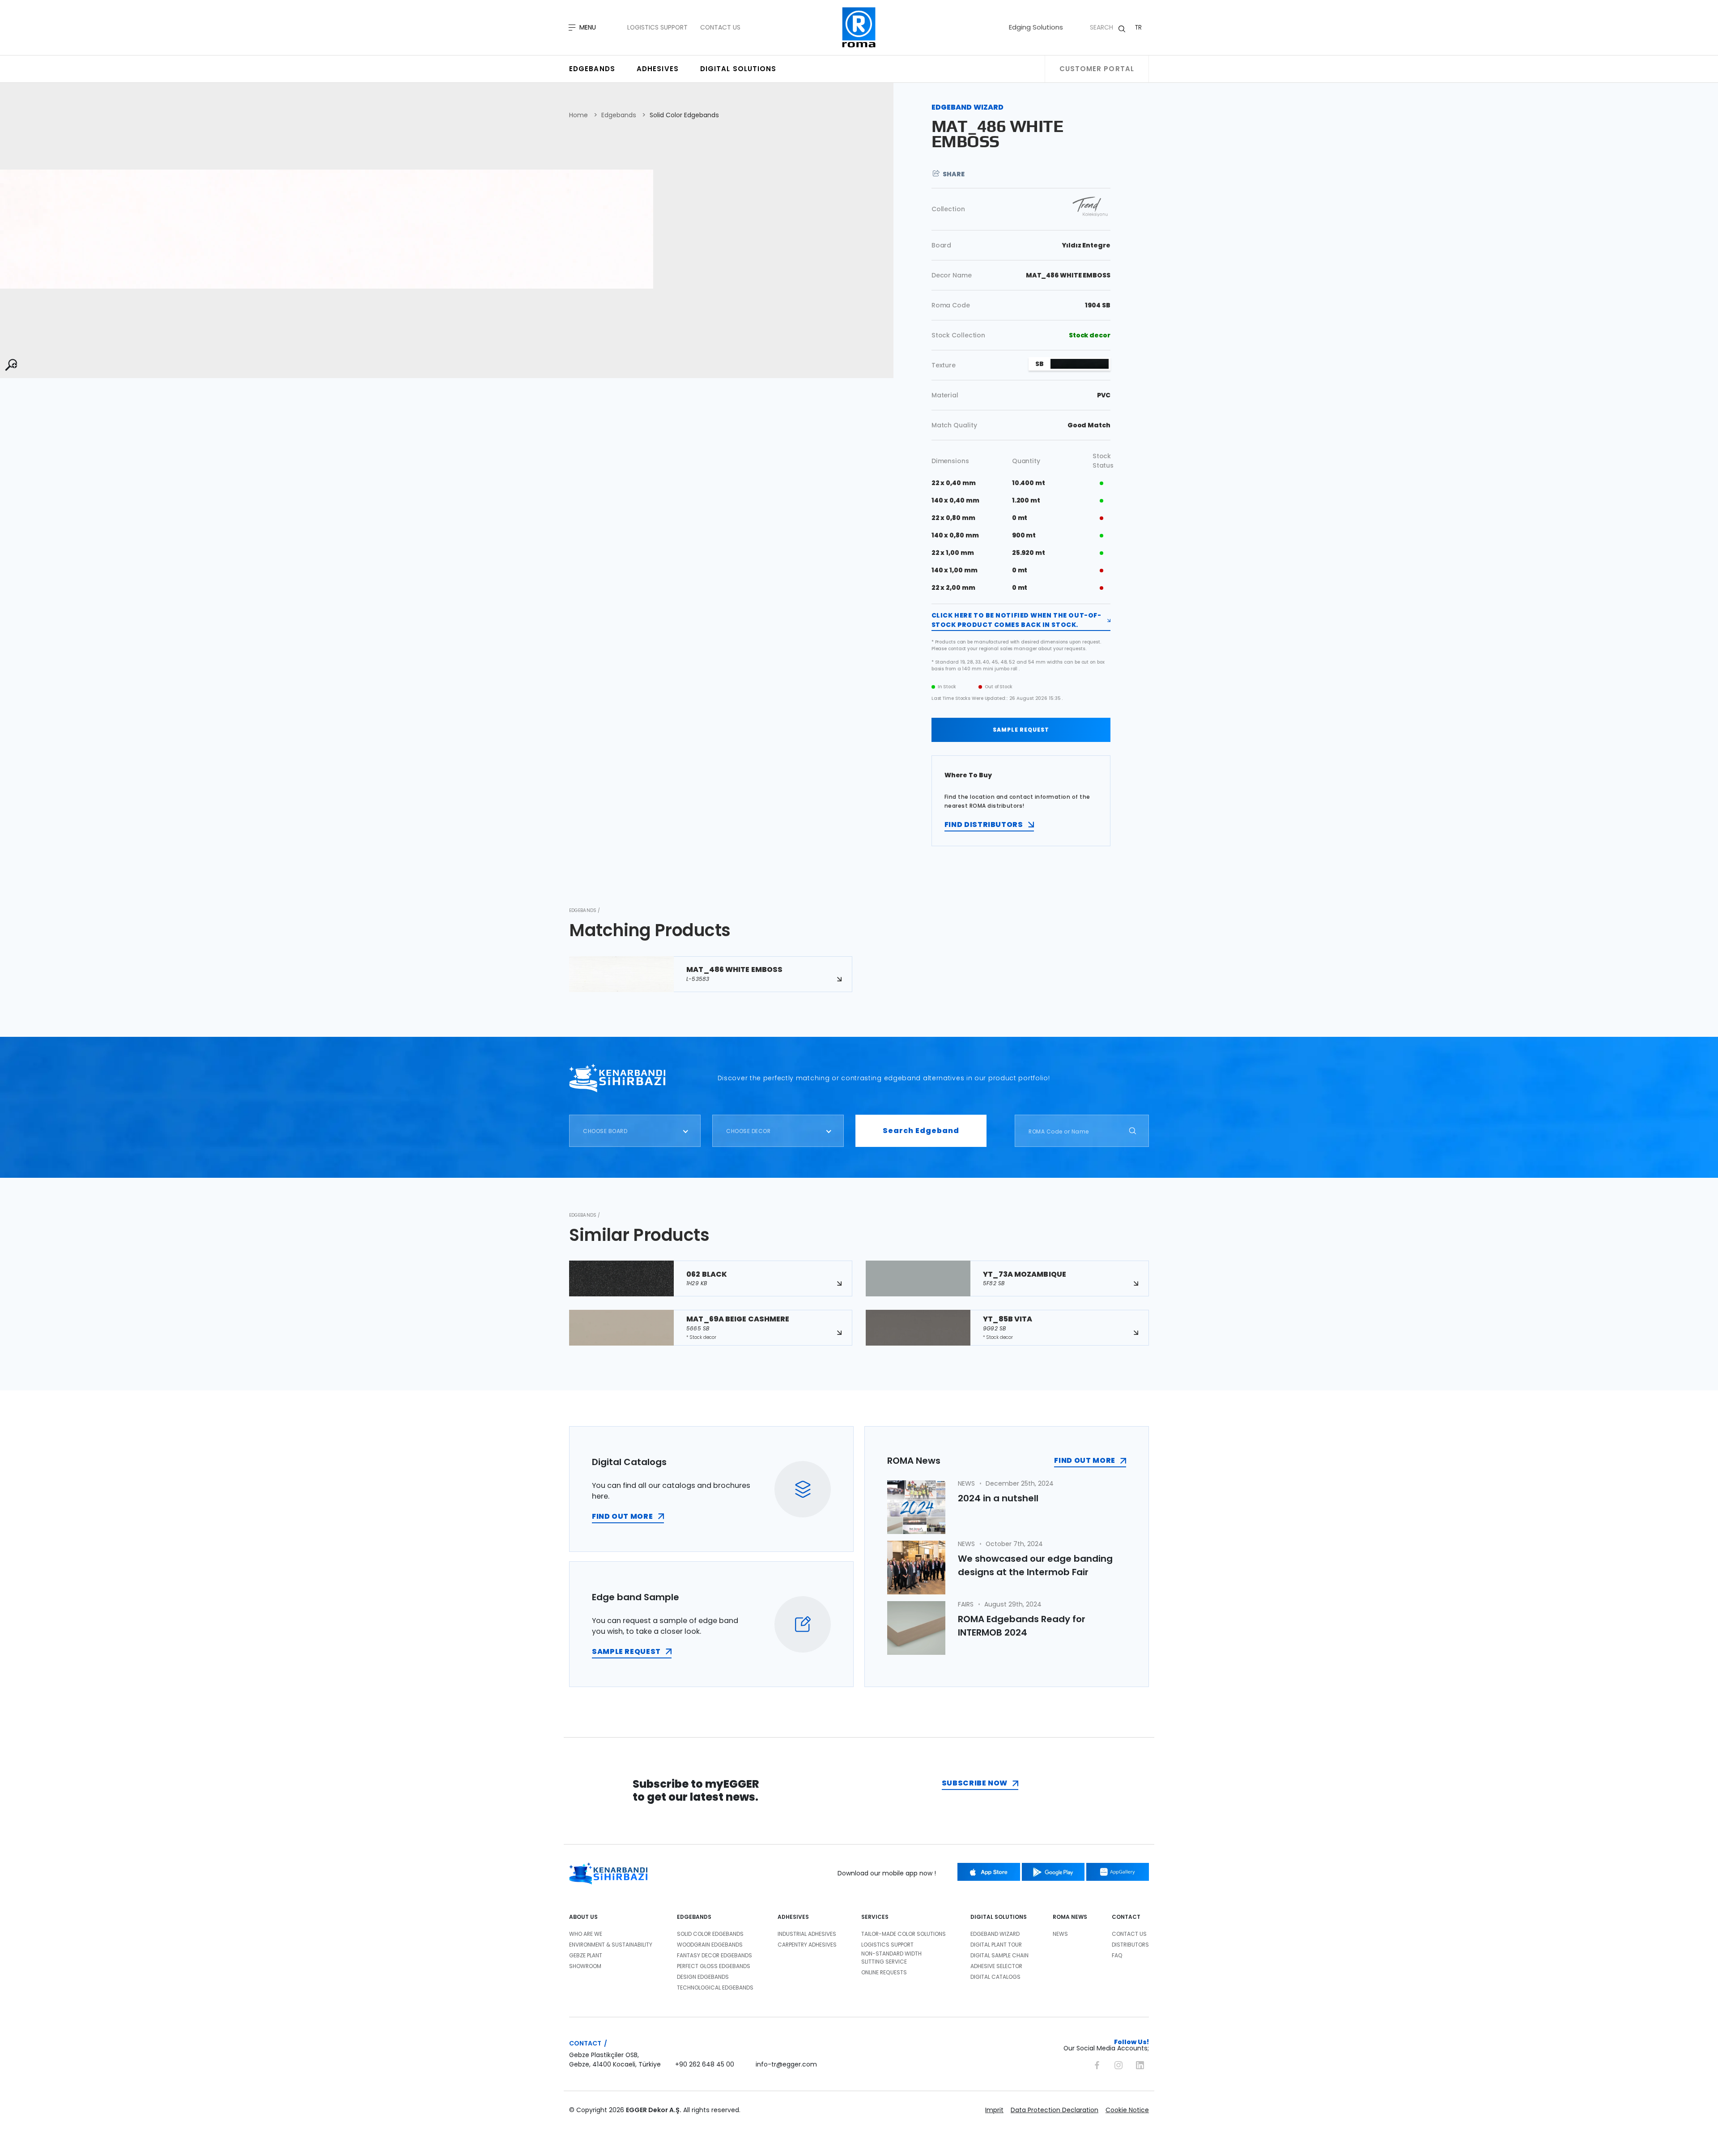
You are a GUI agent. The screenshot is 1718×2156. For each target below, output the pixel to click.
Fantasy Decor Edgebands (714, 1955)
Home (578, 115)
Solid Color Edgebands (684, 115)
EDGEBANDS (694, 1917)
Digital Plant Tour (996, 1945)
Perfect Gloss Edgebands (714, 1966)
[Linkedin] (1140, 2064)
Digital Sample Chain (999, 1955)
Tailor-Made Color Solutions (904, 1934)
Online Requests (884, 1972)
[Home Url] (859, 28)
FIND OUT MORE (622, 1516)
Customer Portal (1097, 69)
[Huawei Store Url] (1118, 1872)
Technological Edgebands (715, 1988)
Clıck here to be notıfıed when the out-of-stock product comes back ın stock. (1016, 620)
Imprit (994, 2110)
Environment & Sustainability (611, 1945)
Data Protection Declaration (1055, 2110)
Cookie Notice (1127, 2110)
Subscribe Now (975, 1783)
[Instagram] (1118, 2064)
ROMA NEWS (1070, 1917)
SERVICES (875, 1917)
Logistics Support (657, 27)
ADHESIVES (793, 1917)
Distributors (1130, 1945)
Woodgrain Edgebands (710, 1945)
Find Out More (1084, 1460)
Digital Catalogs (995, 1977)
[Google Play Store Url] (1053, 1872)
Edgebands (592, 69)
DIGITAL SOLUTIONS (999, 1917)
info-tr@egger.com (786, 2064)
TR (1138, 27)
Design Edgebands (703, 1977)
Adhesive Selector (996, 1966)
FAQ (1117, 1955)
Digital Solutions (738, 69)
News (1060, 1934)
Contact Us (720, 27)
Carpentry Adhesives (807, 1945)
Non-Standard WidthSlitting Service (891, 1958)
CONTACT (1126, 1917)
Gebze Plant (586, 1955)
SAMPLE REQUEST (1021, 730)
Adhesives (658, 69)
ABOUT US (583, 1917)
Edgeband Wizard (995, 1934)
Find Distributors (984, 824)
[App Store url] (989, 1872)
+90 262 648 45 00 (705, 2064)
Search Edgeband (921, 1131)
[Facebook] (1097, 2064)
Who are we (586, 1934)
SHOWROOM (585, 1966)
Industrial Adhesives (807, 1934)
